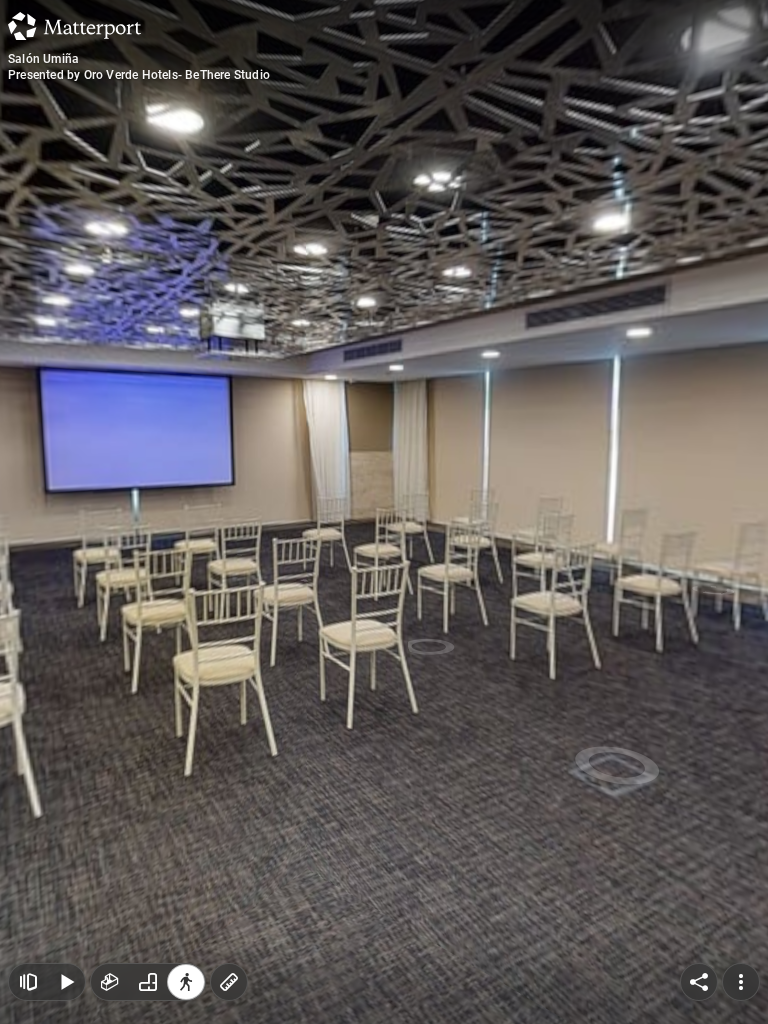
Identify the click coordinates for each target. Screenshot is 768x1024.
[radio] (110, 982)
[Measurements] (229, 982)
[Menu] (741, 982)
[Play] (66, 982)
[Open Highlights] (28, 982)
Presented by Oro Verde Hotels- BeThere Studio (139, 75)
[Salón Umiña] (384, 512)
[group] (148, 982)
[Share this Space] (699, 982)
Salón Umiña (43, 59)
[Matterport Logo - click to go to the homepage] (74, 26)
